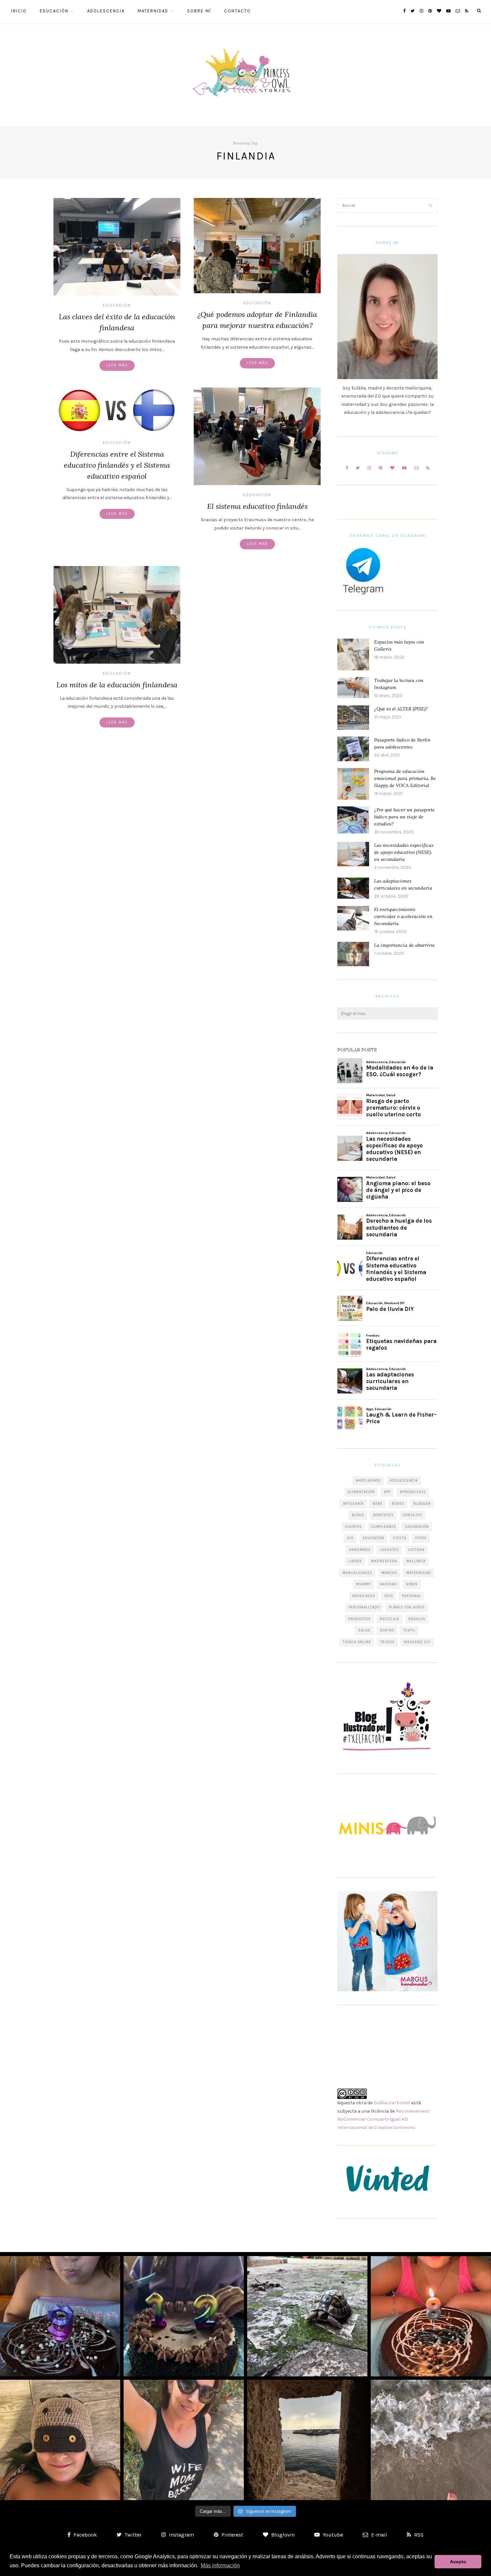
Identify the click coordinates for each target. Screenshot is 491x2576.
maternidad (419, 1573)
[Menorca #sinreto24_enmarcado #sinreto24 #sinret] (307, 2440)
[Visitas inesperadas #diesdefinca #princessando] (307, 2316)
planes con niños (407, 1607)
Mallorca (416, 1561)
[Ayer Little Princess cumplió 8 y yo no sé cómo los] (431, 2316)
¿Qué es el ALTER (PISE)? (401, 709)
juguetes (389, 1550)
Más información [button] (220, 2565)
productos (360, 1619)
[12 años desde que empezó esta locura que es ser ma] (184, 2316)
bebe (378, 1504)
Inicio (19, 11)
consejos (413, 1515)
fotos (421, 1538)
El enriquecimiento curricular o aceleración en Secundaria (403, 916)
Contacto (237, 11)
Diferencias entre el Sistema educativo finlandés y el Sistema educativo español (117, 465)
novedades (364, 1596)
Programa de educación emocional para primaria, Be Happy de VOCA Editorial (405, 778)
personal (412, 1596)
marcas (389, 1573)
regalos (417, 1619)
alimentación (361, 1492)
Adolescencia (106, 11)
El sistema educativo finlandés (257, 506)
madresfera (384, 1561)
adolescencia (404, 1481)
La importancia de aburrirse (404, 945)
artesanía (353, 1504)
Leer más (117, 365)
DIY (350, 1538)
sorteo (387, 1630)
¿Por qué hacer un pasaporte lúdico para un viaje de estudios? (404, 817)
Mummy (364, 1584)
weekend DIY (417, 1642)
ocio (389, 1596)
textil (409, 1630)
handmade (360, 1550)
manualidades (357, 1573)
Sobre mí (199, 11)
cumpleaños (384, 1527)
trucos (387, 1642)
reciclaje (390, 1619)
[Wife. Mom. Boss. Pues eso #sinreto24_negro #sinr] (184, 2440)
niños (412, 1584)
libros (355, 1561)
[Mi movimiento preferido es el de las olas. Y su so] (431, 2440)
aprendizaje (413, 1492)
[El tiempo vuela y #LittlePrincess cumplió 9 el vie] (60, 2316)
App (387, 1492)
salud (364, 1630)
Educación (54, 11)
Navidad (389, 1584)
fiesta (400, 1538)
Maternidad (153, 11)
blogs (358, 1515)
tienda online (357, 1642)
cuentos (354, 1527)
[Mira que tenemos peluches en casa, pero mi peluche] (60, 2440)
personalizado (364, 1607)
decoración (417, 1527)
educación (373, 1538)
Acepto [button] (458, 2562)
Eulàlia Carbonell (392, 2103)
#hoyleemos (368, 1481)
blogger (422, 1504)
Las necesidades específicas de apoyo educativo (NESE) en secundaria (404, 852)
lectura (416, 1550)
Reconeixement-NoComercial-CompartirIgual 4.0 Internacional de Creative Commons (384, 2119)
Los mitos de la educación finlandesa (117, 685)
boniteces (383, 1515)
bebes (398, 1504)
